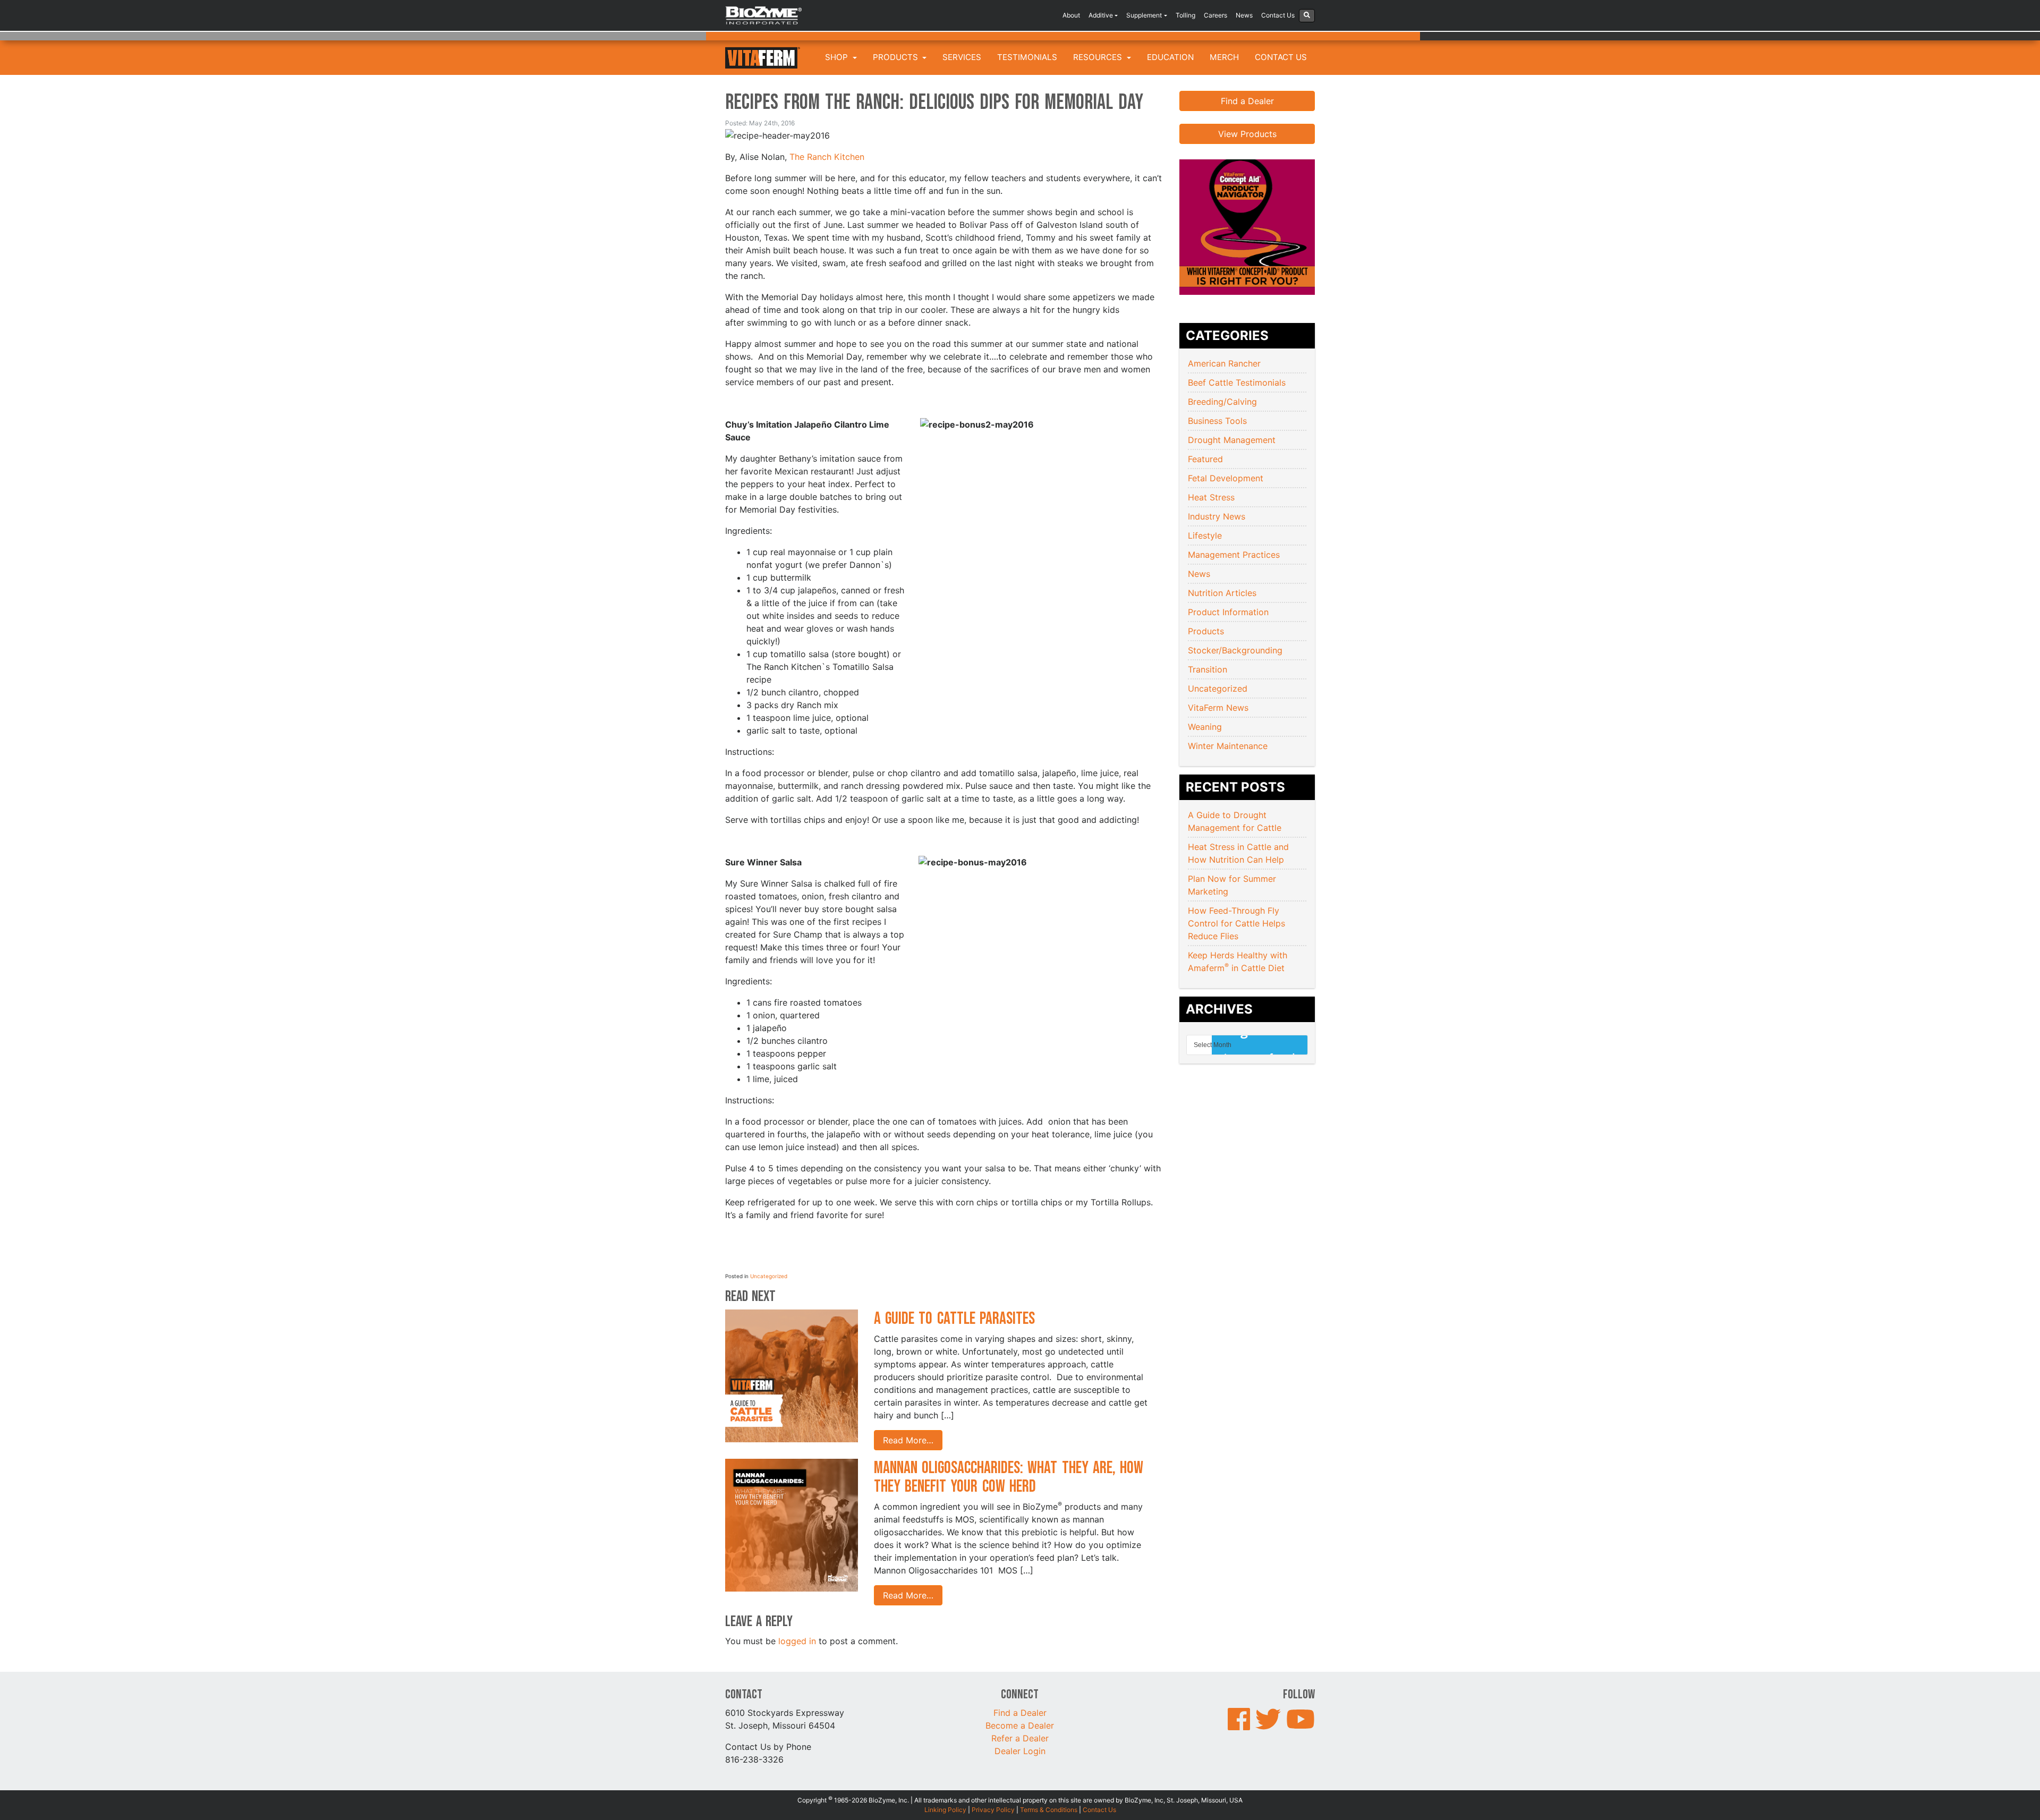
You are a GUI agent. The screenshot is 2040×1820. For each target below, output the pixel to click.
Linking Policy (945, 1810)
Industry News (1217, 516)
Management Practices (1234, 555)
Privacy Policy (993, 1810)
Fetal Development (1226, 478)
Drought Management (1232, 440)
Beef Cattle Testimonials (1237, 382)
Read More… (908, 1440)
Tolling (1185, 15)
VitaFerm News (1218, 708)
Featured (1205, 459)
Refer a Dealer (1020, 1738)
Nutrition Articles (1222, 593)
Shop (838, 57)
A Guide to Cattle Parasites (957, 1319)
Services (962, 57)
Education (1170, 57)
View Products (1247, 134)
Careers (1215, 15)
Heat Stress (1211, 497)
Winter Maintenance (1228, 746)
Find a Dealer (1247, 101)
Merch (1224, 57)
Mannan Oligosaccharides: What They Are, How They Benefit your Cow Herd (1009, 1477)
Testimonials (1027, 57)
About (1071, 15)
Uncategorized (769, 1276)
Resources (1099, 57)
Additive (1101, 15)
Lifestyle (1205, 535)
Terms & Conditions (1049, 1810)
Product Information (1228, 612)
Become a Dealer (1020, 1725)
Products (896, 57)
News (1244, 15)
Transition (1208, 669)
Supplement (1144, 15)
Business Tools (1217, 421)
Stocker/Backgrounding (1235, 650)
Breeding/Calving (1222, 402)
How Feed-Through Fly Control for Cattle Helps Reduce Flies (1236, 923)
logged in (797, 1641)
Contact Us (1278, 15)
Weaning (1205, 727)
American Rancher (1224, 363)
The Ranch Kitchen (827, 157)
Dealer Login (1020, 1751)
